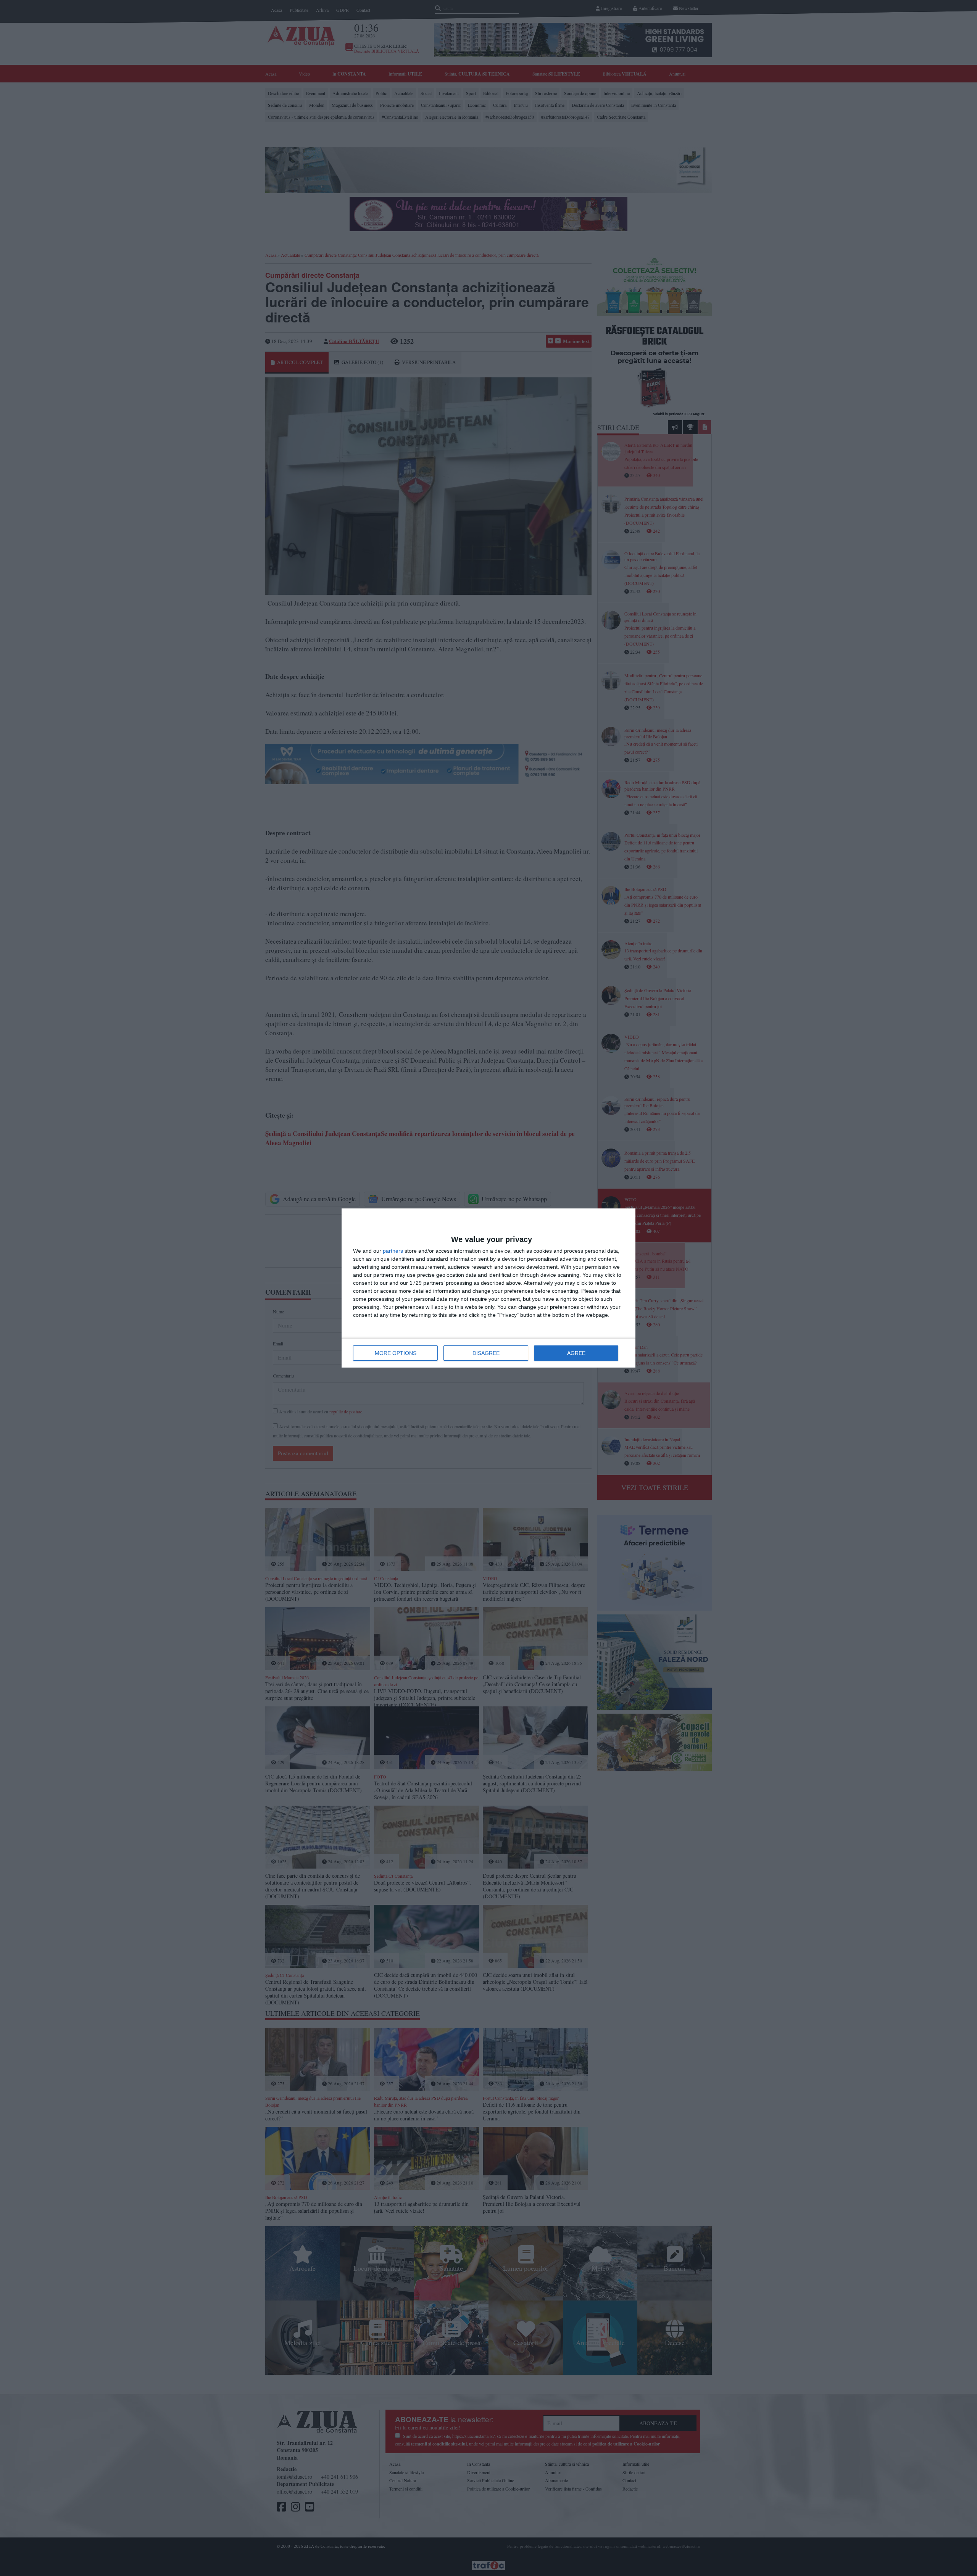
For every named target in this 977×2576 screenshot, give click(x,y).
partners (393, 1251)
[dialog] (488, 1288)
